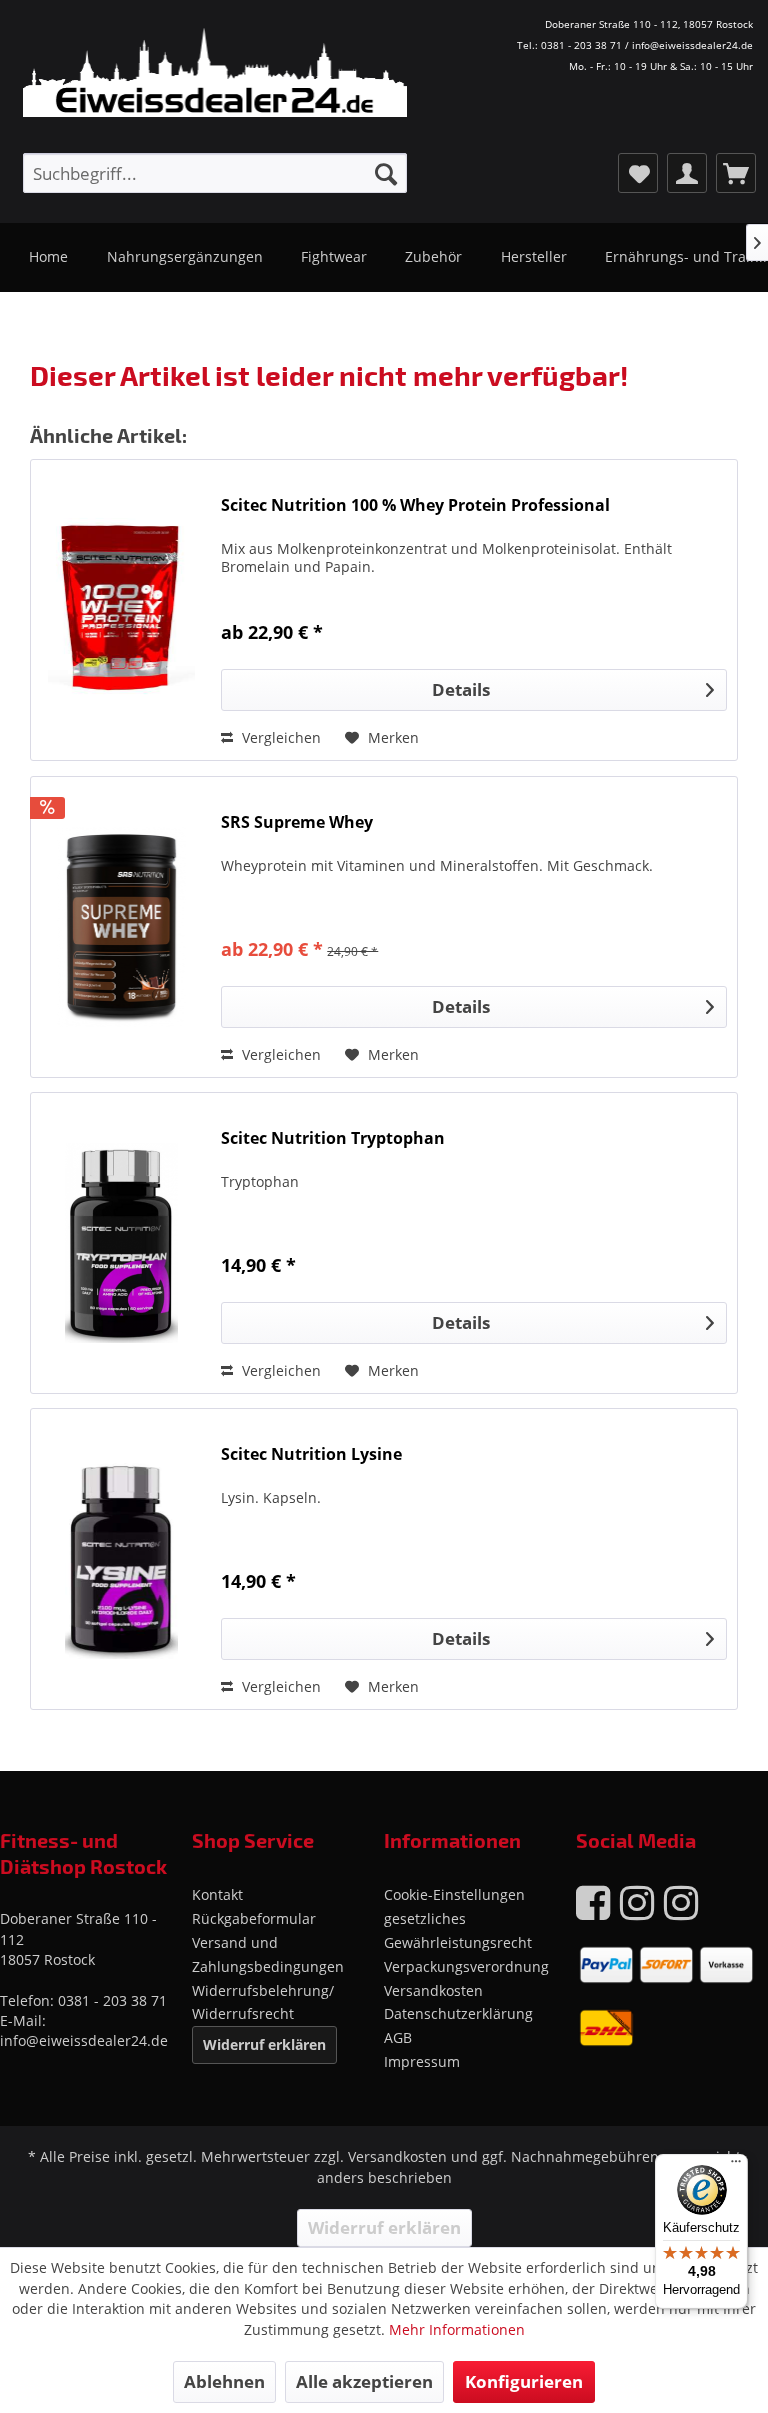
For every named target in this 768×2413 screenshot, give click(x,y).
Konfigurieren (524, 2381)
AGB (398, 2037)
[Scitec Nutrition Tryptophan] (121, 1243)
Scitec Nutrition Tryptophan (333, 1138)
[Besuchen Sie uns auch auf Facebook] (593, 1901)
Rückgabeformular (254, 1918)
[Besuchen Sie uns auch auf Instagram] (637, 1901)
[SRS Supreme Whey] (121, 927)
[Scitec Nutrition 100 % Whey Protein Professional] (121, 610)
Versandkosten (433, 1990)
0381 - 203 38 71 (112, 2000)
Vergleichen (279, 737)
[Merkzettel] (638, 173)
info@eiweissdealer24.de (84, 2040)
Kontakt (217, 1894)
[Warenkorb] (736, 173)
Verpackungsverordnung (466, 1966)
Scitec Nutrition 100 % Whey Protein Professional (415, 505)
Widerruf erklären (264, 2044)
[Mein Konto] (687, 173)
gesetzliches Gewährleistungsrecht (458, 1930)
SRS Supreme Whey (297, 822)
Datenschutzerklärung (458, 2013)
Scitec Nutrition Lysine (311, 1454)
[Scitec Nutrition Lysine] (121, 1559)
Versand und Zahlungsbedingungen (268, 1954)
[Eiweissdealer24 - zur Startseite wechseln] (234, 118)
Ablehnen (224, 2381)
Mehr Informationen (457, 2329)
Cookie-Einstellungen (454, 1894)
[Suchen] (386, 173)
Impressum (422, 2061)
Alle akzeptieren (364, 2381)
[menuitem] (215, 173)
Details (461, 689)
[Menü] (736, 2166)
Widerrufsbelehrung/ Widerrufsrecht (263, 2002)
